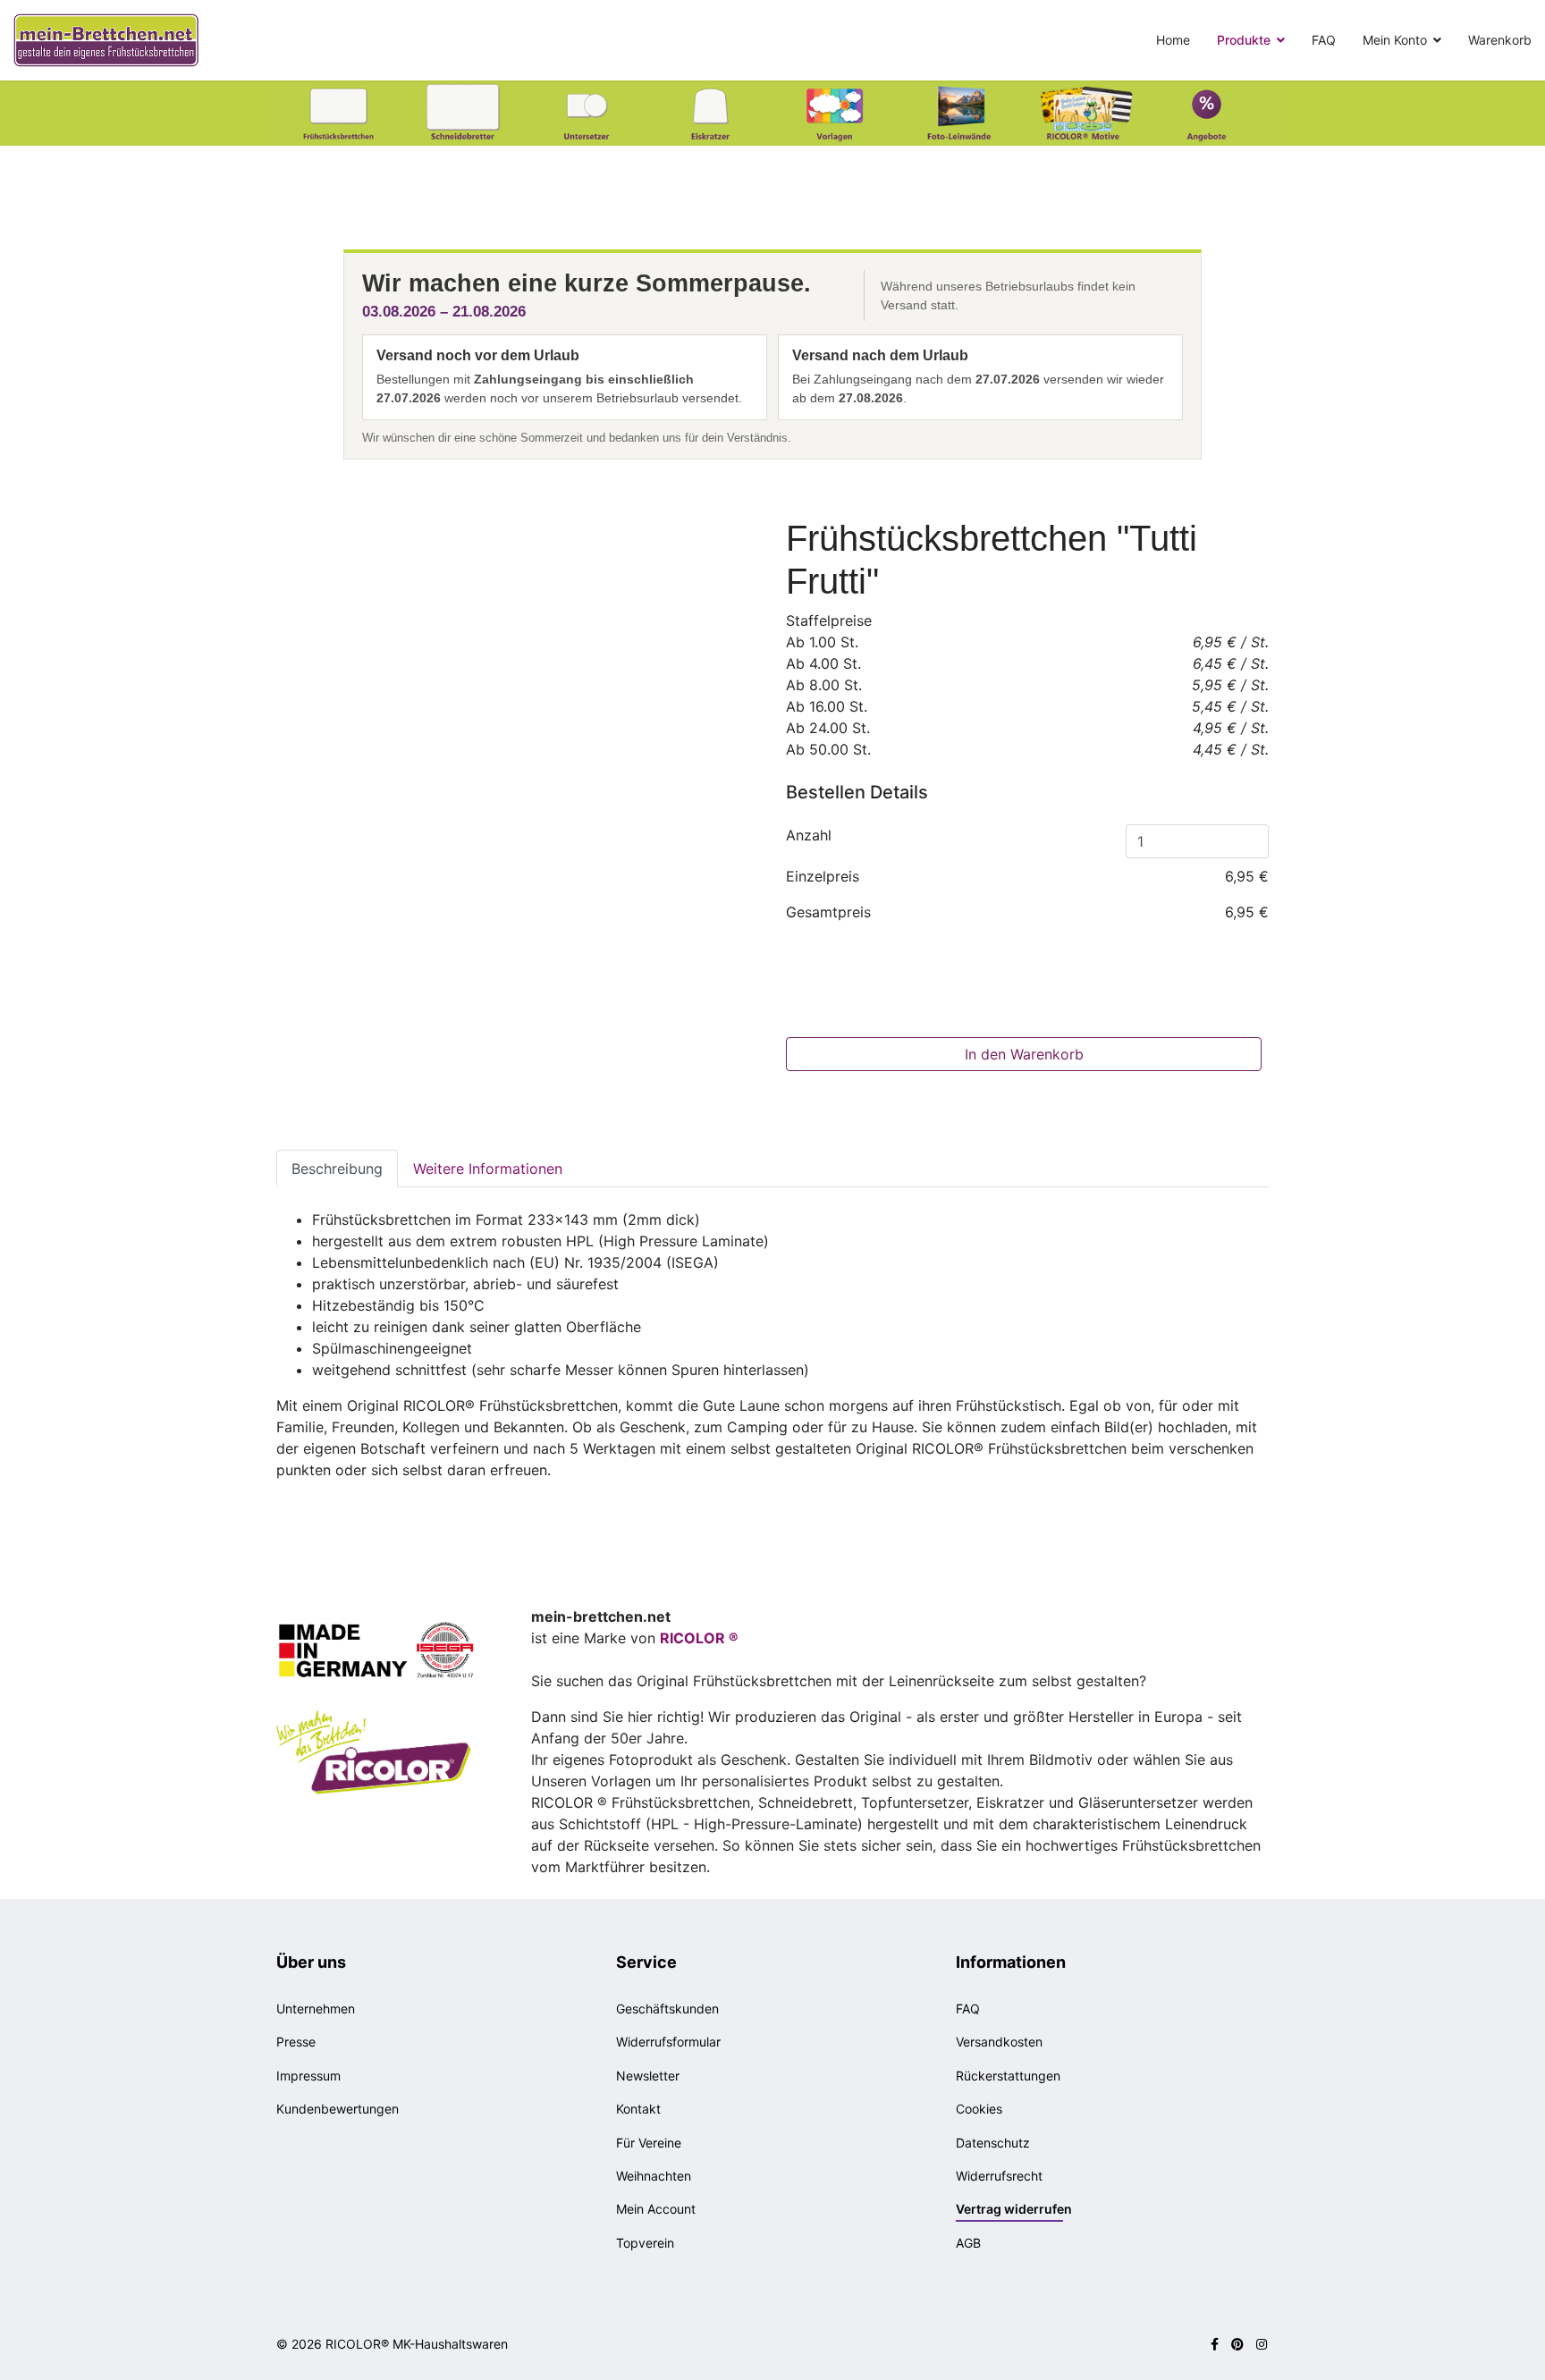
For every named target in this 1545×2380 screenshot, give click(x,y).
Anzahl (809, 835)
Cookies (979, 2109)
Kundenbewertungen (338, 2109)
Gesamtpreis (828, 912)
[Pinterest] (1237, 2344)
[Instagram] (1262, 2344)
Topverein (645, 2243)
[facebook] (1215, 2344)
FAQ (1324, 40)
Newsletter (648, 2076)
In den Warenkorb (1024, 1054)
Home (1173, 40)
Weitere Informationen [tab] (488, 1169)
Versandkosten (999, 2042)
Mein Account (656, 2209)
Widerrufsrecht (999, 2176)
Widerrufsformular (668, 2042)
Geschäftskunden (667, 2009)
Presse (296, 2042)
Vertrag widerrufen (1014, 2209)
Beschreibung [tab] (337, 1169)
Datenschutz (993, 2143)
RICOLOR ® (699, 1638)
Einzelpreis (823, 876)
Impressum (308, 2076)
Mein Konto (1395, 40)
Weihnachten (654, 2176)
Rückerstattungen (1008, 2076)
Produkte (1244, 40)
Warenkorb (1500, 40)
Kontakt (638, 2109)
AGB (968, 2243)
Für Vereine (649, 2143)
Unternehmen (316, 2009)
